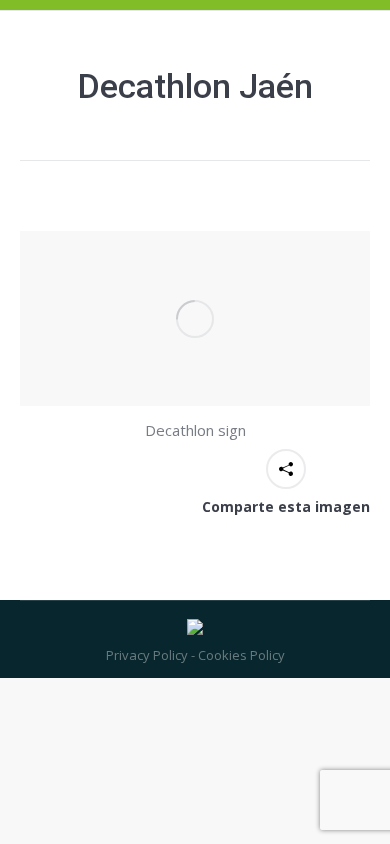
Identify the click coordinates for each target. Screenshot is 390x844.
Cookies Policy (240, 655)
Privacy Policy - (150, 655)
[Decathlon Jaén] (195, 318)
